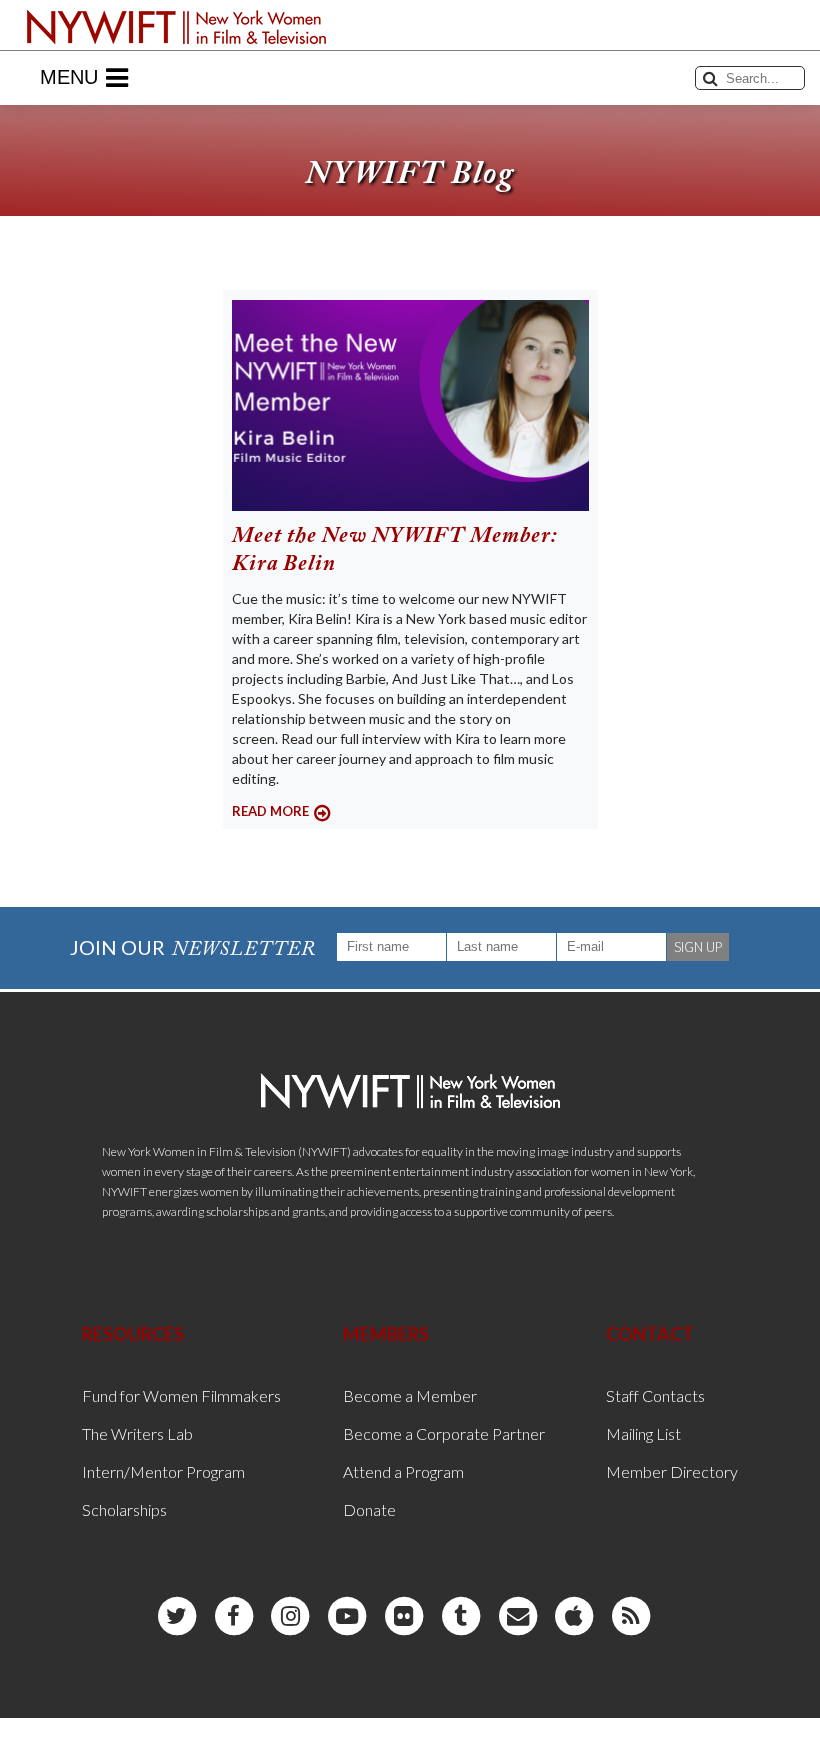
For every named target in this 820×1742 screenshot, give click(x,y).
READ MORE (270, 811)
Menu (69, 77)
